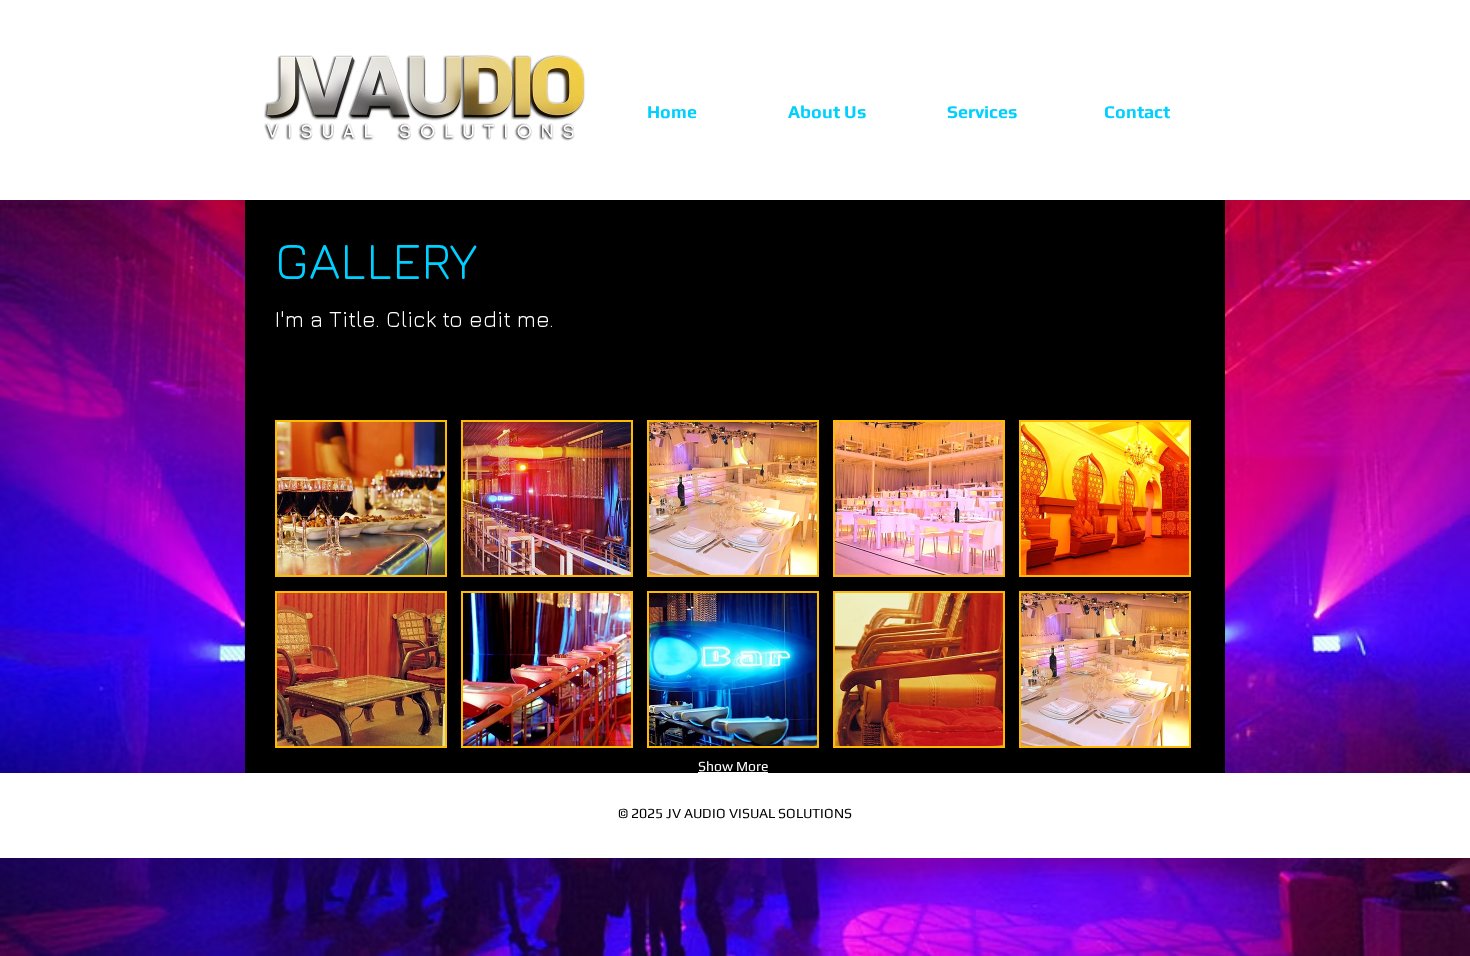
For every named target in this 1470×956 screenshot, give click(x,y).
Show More (733, 766)
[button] (361, 498)
